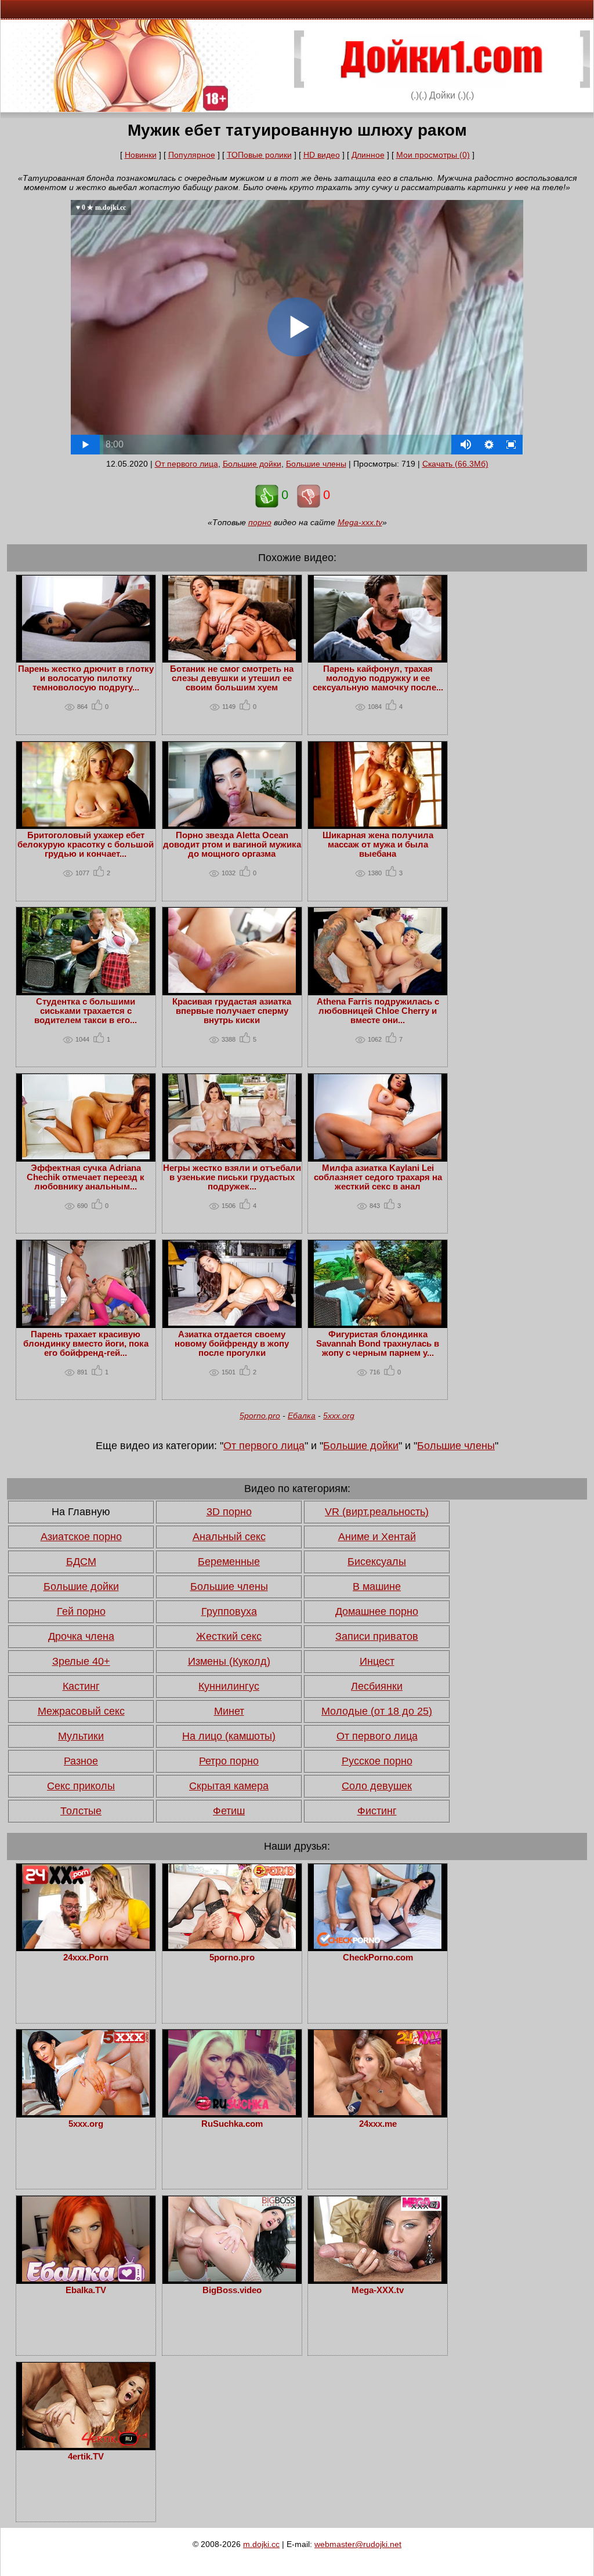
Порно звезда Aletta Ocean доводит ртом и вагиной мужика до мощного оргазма (232, 845)
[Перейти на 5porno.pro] (232, 1946)
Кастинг (81, 1686)
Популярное (192, 155)
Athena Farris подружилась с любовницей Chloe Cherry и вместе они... (378, 1011)
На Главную (81, 1512)
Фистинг (377, 1811)
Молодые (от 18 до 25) (377, 1711)
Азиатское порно (81, 1537)
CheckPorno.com (378, 1958)
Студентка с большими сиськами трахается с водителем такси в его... (86, 1011)
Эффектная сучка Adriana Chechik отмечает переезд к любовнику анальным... (86, 1177)
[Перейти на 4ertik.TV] (86, 2445)
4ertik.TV (86, 2457)
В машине (377, 1587)
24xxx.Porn (86, 1958)
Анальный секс (229, 1537)
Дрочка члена (81, 1636)
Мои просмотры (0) (433, 155)
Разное (81, 1761)
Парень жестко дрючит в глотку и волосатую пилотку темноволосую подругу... (86, 678)
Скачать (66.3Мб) (455, 464)
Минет (229, 1711)
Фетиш (229, 1811)
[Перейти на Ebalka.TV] (86, 2279)
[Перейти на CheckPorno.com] (378, 1946)
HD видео (322, 155)
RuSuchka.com (232, 2124)
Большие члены (316, 464)
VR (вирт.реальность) (377, 1512)
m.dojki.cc (261, 2544)
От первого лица (186, 464)
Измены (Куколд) (229, 1661)
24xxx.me (378, 2124)
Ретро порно (229, 1761)
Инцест (377, 1661)
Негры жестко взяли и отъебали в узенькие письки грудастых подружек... (232, 1177)
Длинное (368, 155)
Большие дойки (252, 464)
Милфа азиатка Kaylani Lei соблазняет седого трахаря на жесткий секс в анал (378, 1177)
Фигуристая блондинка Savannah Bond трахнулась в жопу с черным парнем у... (378, 1344)
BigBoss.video (232, 2290)
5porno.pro (260, 1416)
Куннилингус (229, 1686)
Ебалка (302, 1416)
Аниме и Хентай (377, 1537)
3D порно (229, 1512)
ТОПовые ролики (259, 155)
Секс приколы (81, 1786)
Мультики (81, 1736)
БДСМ (81, 1562)
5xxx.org (339, 1416)
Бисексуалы (377, 1562)
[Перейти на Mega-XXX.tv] (378, 2279)
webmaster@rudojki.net (358, 2544)
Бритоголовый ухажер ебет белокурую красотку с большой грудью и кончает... (86, 845)
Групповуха (229, 1611)
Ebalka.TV (86, 2290)
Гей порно (81, 1611)
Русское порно (377, 1761)
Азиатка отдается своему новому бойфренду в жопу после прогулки (232, 1344)
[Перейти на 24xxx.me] (378, 2112)
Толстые (81, 1811)
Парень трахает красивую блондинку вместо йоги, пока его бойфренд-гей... (86, 1344)
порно (260, 522)
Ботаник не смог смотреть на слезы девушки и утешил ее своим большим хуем (232, 678)
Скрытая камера (229, 1786)
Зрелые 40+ (81, 1661)
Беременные (229, 1562)
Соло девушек (377, 1786)
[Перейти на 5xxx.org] (86, 2112)
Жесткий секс (229, 1636)
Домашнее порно (377, 1611)
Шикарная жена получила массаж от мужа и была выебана (378, 845)
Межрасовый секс (81, 1711)
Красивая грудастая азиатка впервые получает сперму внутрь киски (232, 1011)
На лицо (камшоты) (229, 1736)
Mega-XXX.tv (378, 2290)
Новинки (141, 155)
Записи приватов (377, 1636)
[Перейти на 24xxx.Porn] (86, 1946)
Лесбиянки (377, 1686)
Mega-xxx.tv (360, 522)
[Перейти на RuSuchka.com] (232, 2112)
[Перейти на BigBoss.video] (232, 2279)
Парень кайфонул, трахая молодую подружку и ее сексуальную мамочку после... (378, 678)
